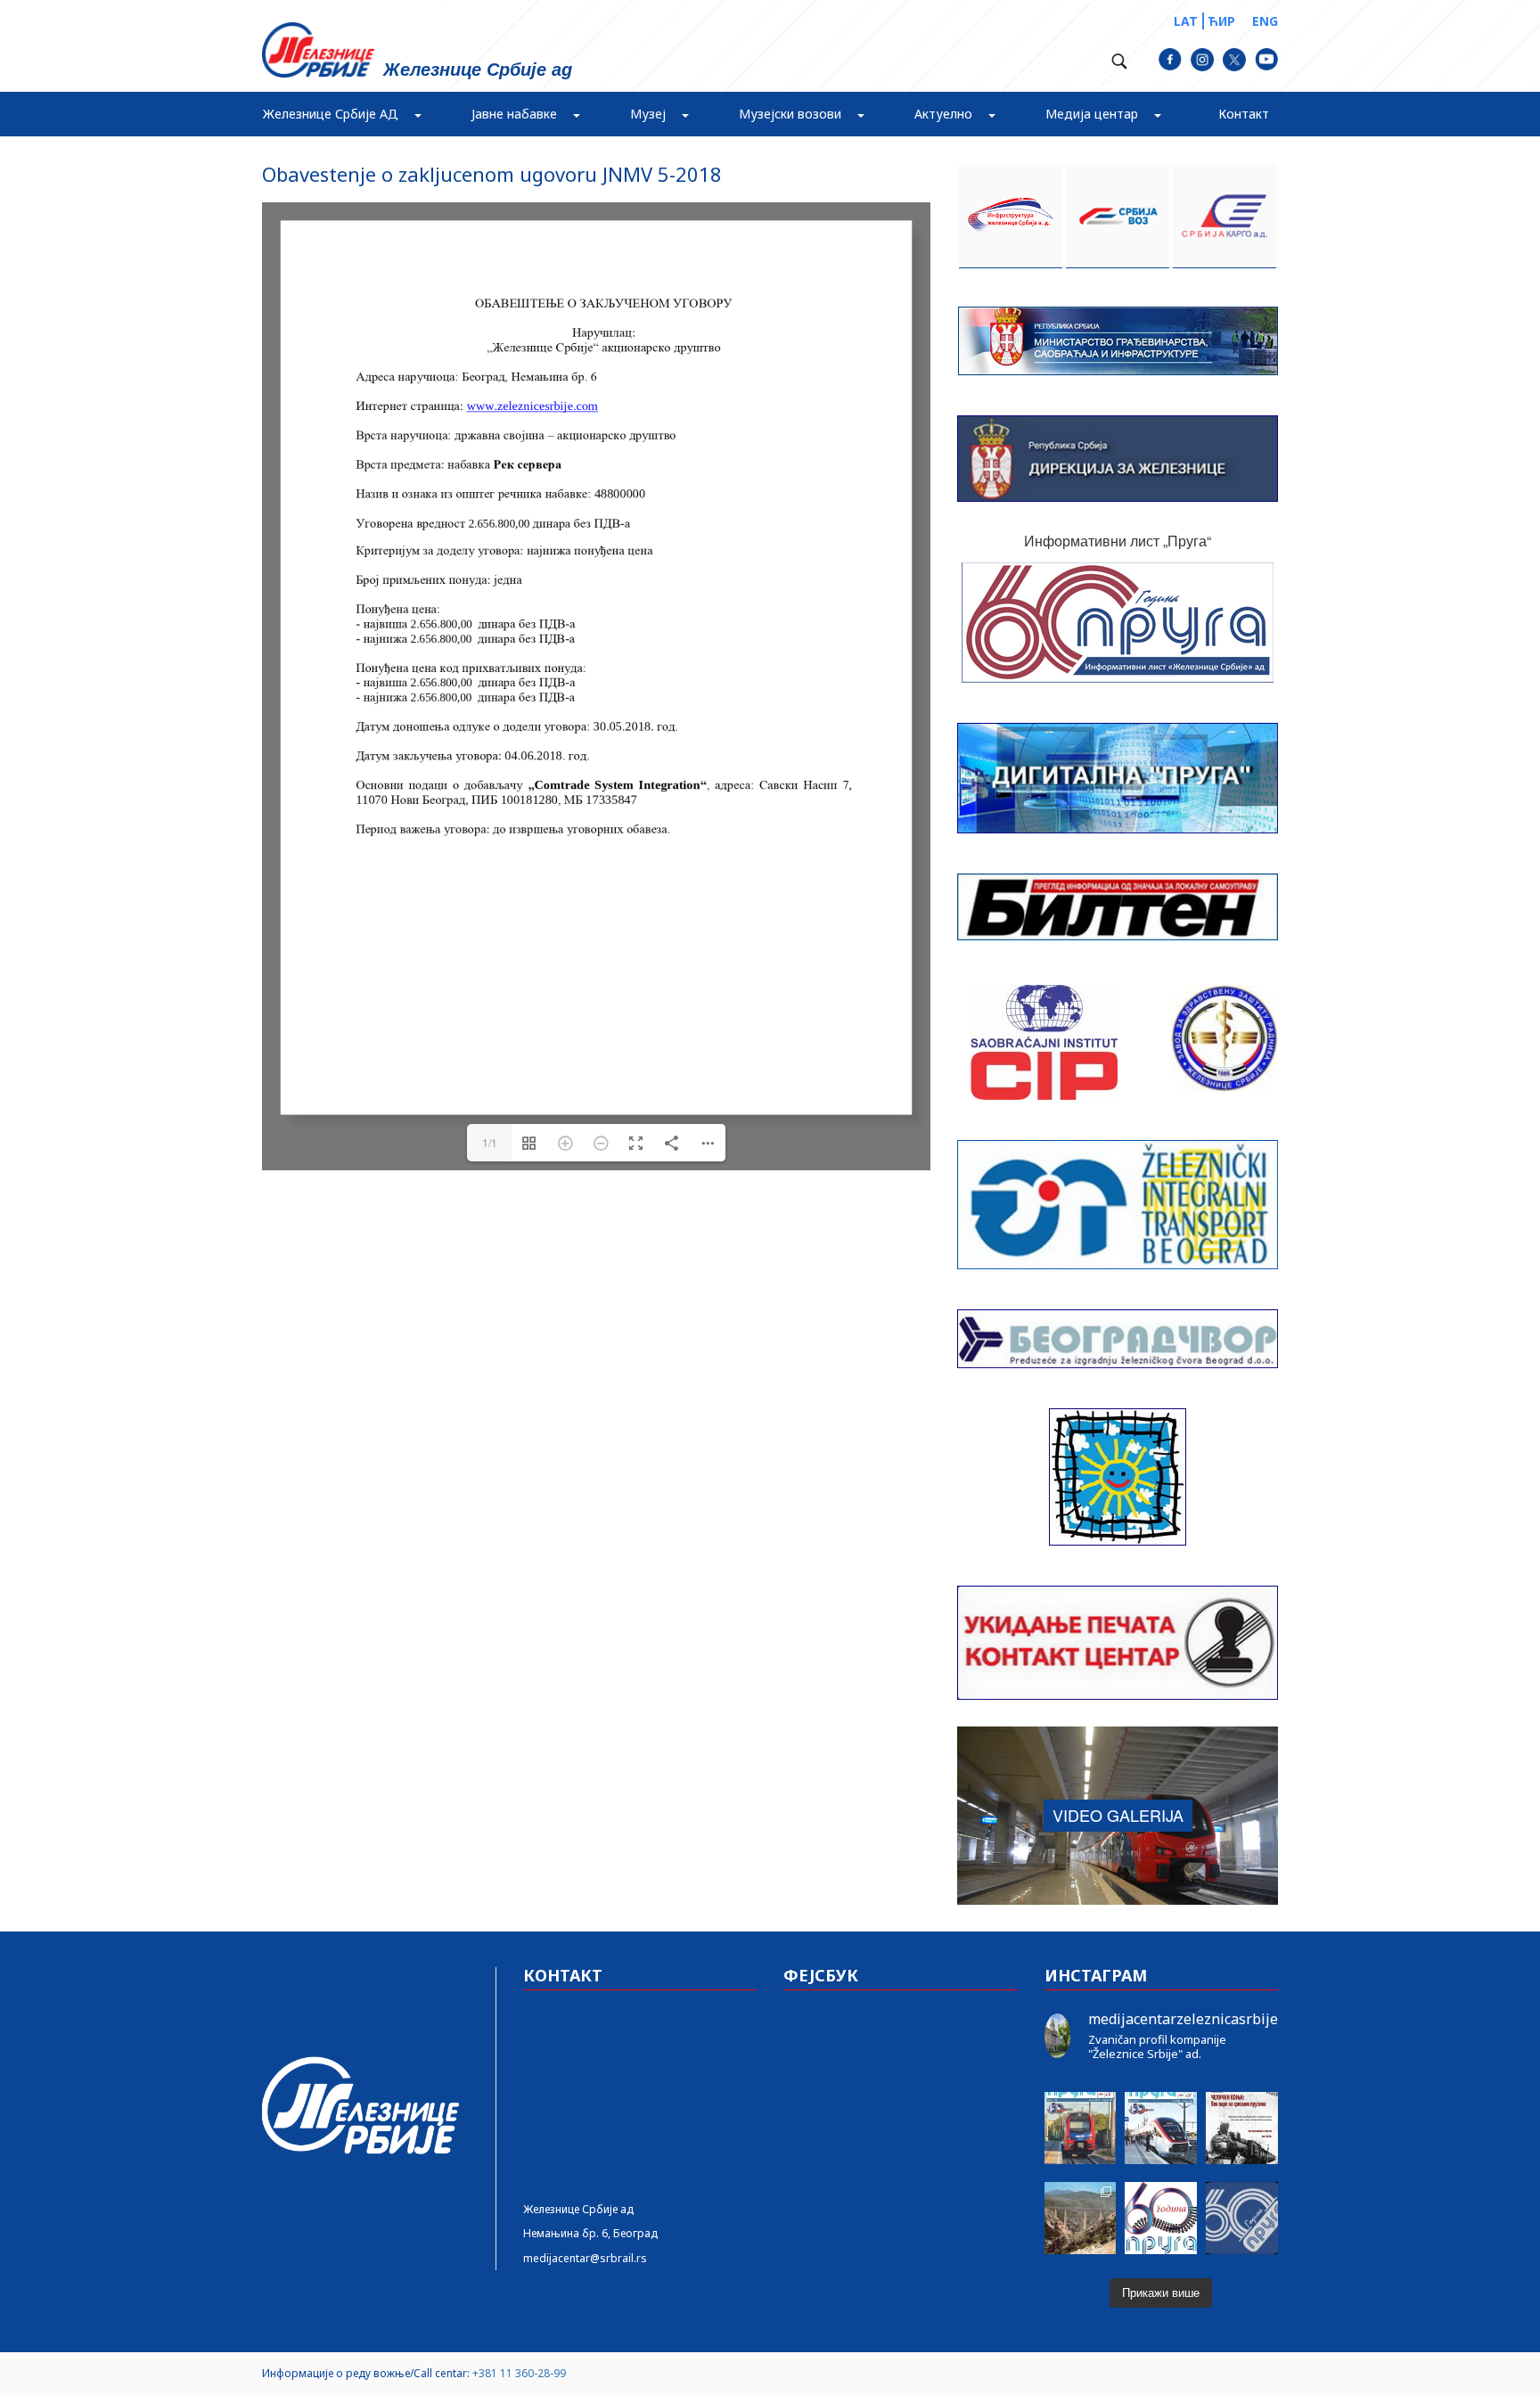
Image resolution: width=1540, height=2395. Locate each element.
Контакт (1244, 114)
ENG (1265, 21)
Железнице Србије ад (578, 2209)
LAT (1186, 21)
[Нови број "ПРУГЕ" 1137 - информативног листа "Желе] (1161, 2128)
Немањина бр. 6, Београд (590, 2233)
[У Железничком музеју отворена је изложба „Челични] (1242, 2128)
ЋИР (1221, 21)
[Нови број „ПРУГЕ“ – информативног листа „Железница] (1081, 2128)
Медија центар (1092, 114)
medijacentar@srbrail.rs (585, 2258)
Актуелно (943, 114)
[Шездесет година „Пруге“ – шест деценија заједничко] (1242, 2218)
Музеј (648, 114)
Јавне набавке (514, 114)
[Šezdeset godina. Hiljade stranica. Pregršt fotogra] (1161, 2218)
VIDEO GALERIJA (1118, 1815)
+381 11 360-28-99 (519, 2373)
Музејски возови (790, 114)
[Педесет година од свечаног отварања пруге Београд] (1081, 2218)
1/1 (490, 1142)
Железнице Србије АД (331, 114)
